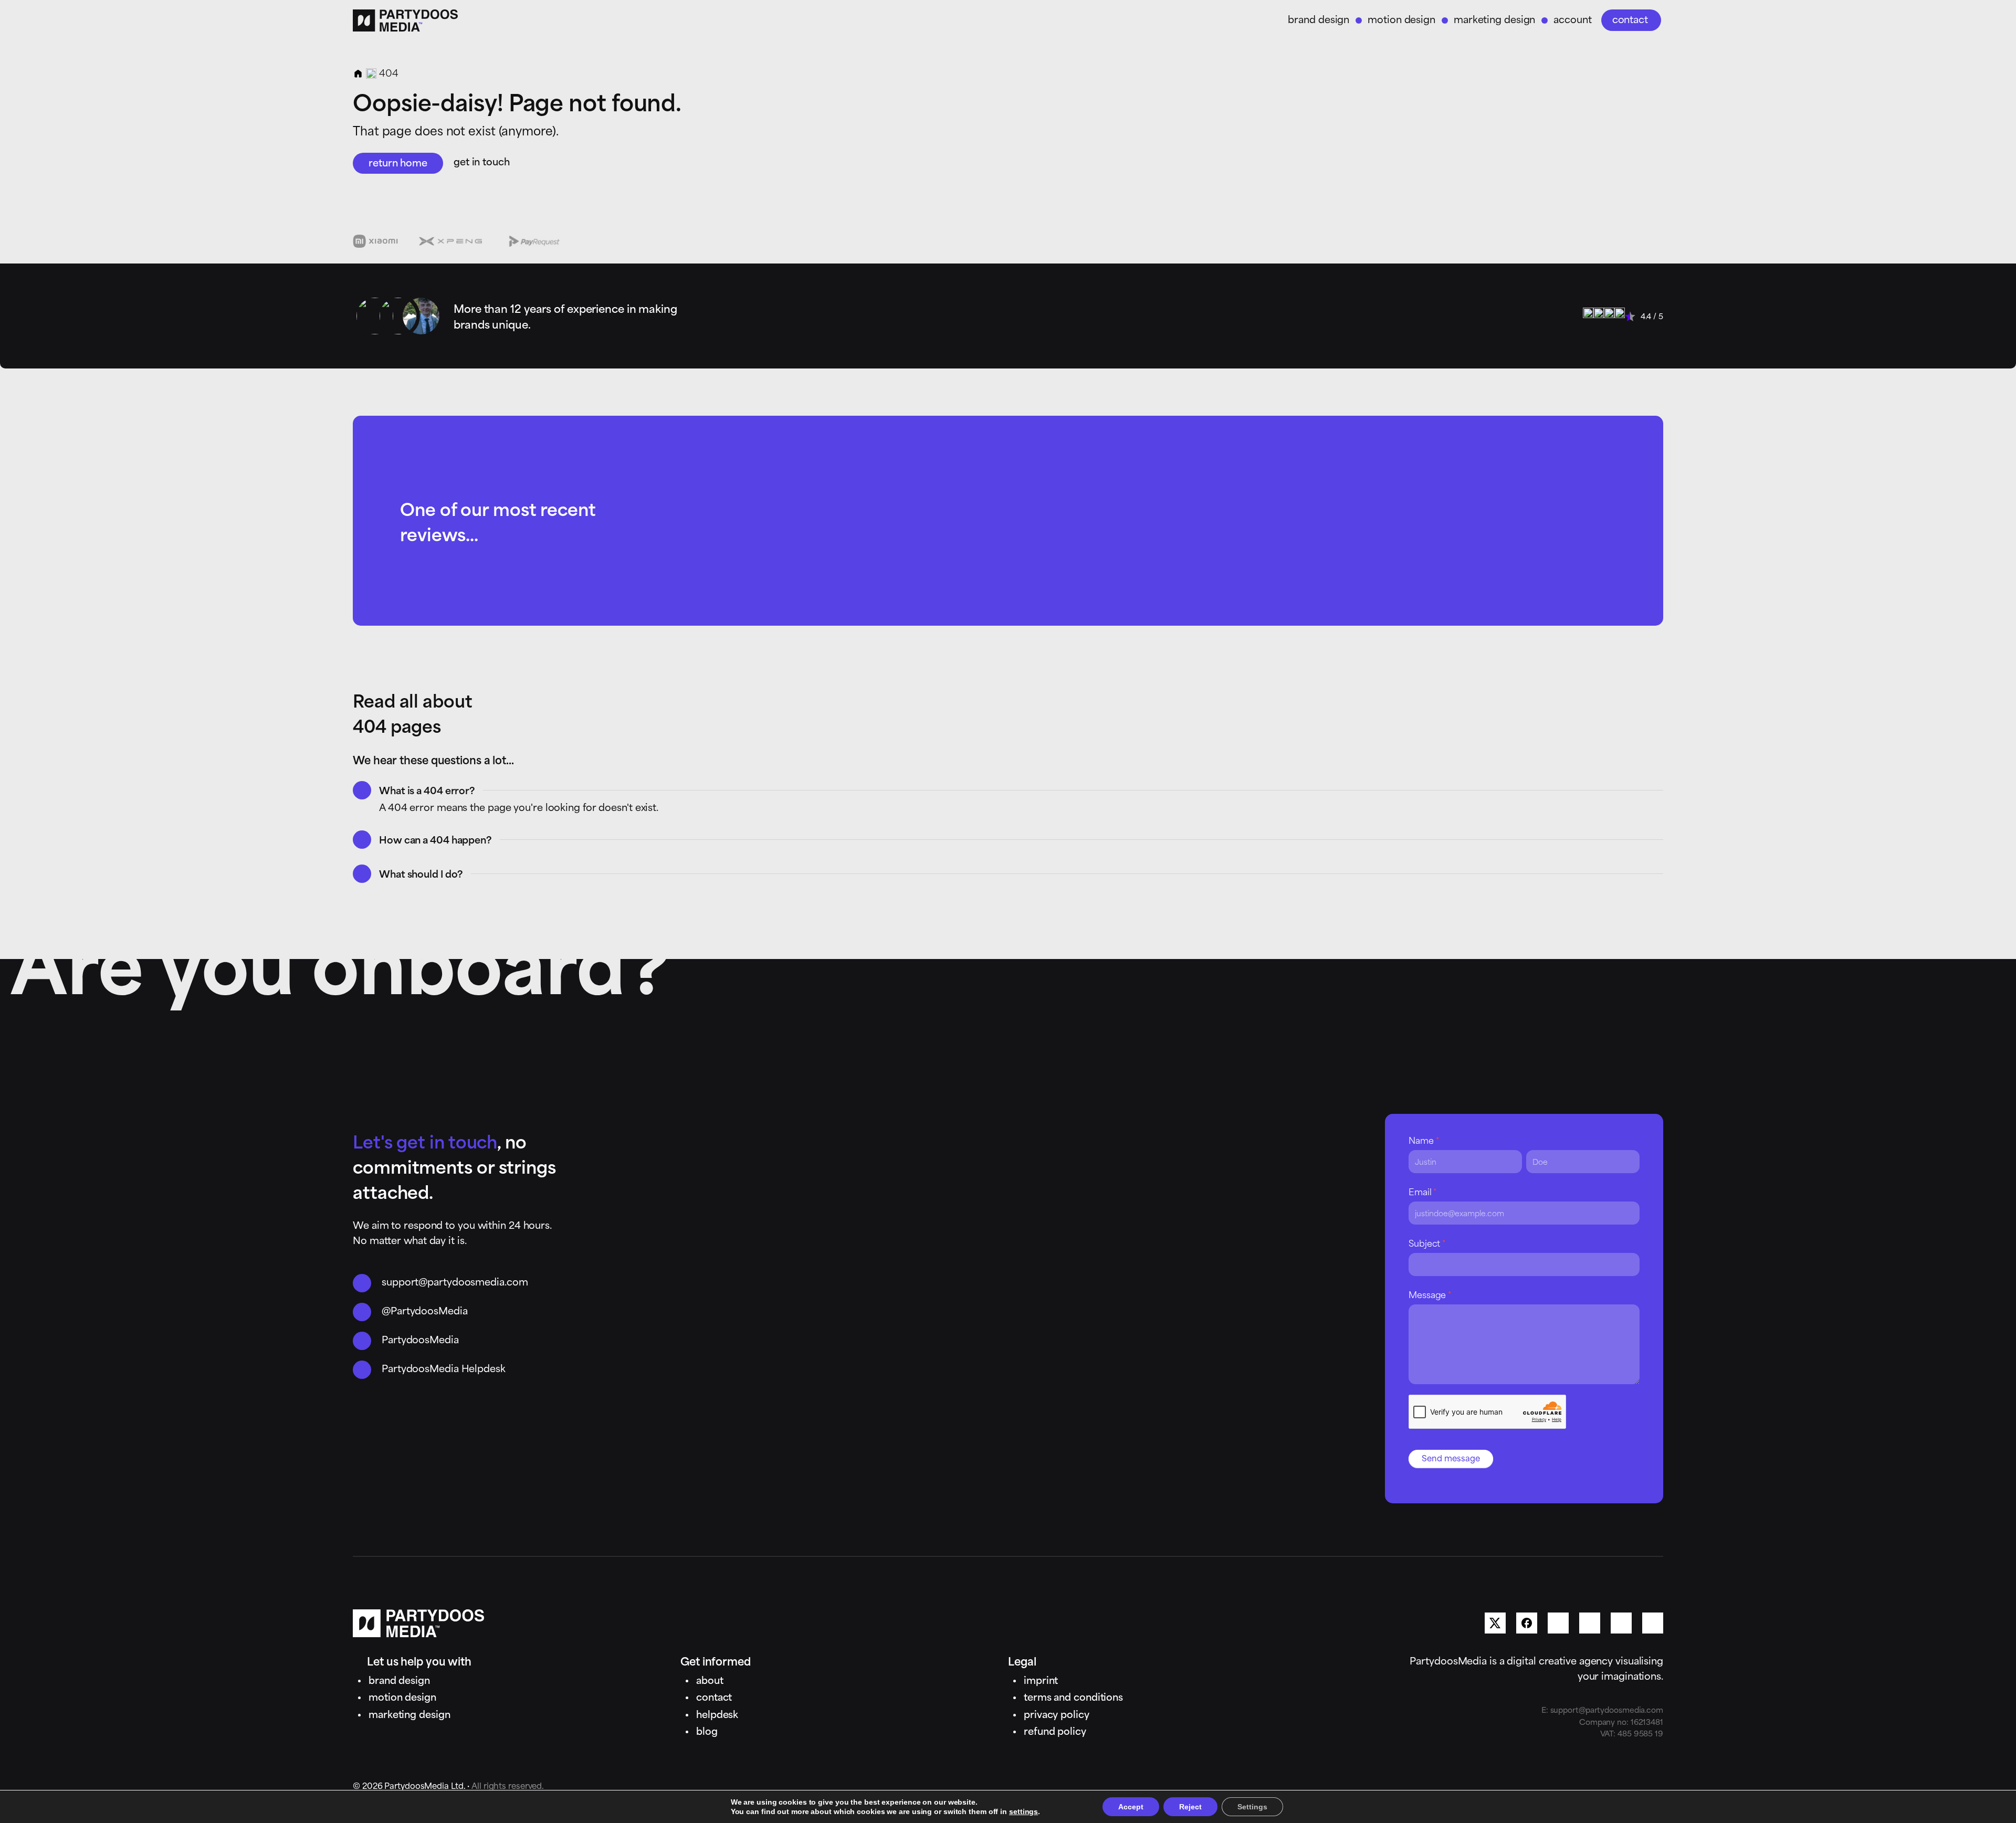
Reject (1190, 1807)
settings (1023, 1811)
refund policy (1055, 1730)
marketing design (1494, 19)
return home (398, 162)
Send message (1451, 1457)
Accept (1131, 1807)
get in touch (482, 161)
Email (1422, 1191)
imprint (1041, 1679)
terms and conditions (1073, 1696)
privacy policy (1057, 1714)
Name (1424, 1140)
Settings (1252, 1807)
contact (1630, 19)
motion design (1401, 19)
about (710, 1679)
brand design (1319, 19)
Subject (1427, 1242)
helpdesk (717, 1714)
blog (707, 1730)
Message (1430, 1294)
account (1572, 19)
